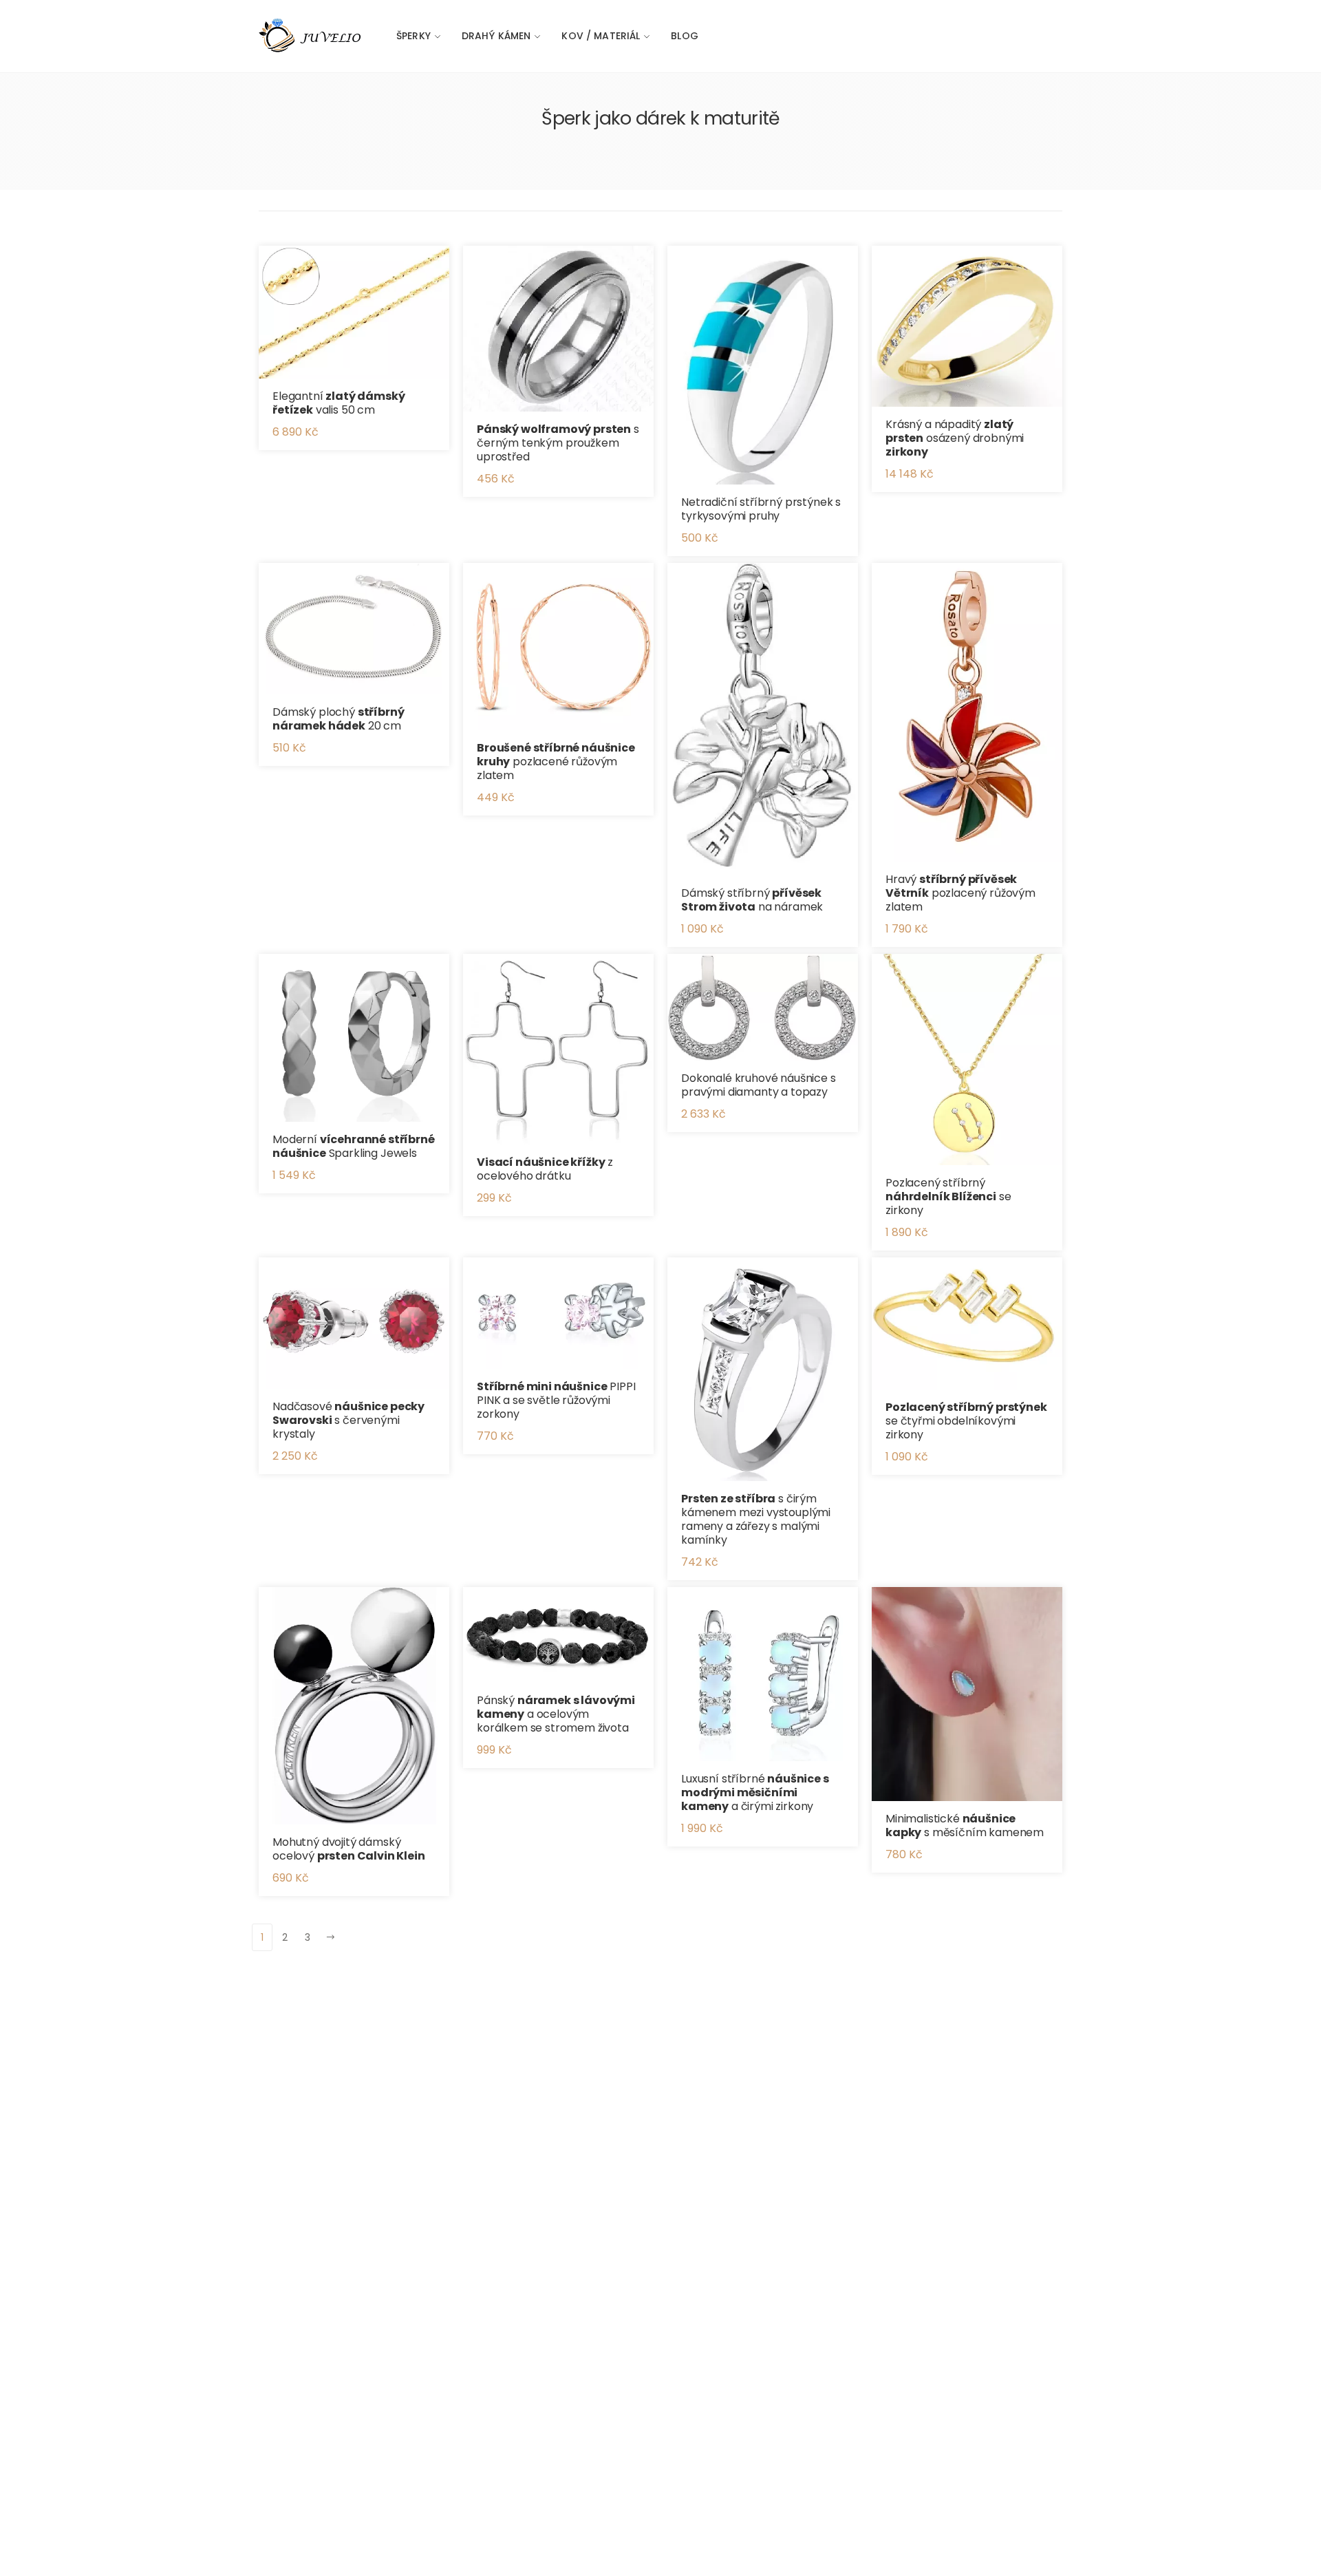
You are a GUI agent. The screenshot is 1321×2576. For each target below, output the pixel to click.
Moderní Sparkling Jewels (354, 1146)
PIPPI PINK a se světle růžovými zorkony (556, 1400)
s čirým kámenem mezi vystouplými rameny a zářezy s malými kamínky (756, 1519)
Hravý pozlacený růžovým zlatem (960, 893)
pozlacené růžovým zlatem (556, 762)
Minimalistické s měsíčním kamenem (965, 1825)
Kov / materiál (601, 36)
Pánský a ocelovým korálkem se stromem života (556, 1714)
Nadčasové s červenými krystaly (348, 1420)
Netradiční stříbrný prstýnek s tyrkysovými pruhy (761, 509)
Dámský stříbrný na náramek (752, 900)
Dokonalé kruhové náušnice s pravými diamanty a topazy (759, 1085)
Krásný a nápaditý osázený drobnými (955, 438)
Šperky (414, 36)
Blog (685, 36)
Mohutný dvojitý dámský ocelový (349, 1849)
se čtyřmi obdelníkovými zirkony (966, 1421)
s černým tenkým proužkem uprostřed (558, 443)
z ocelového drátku (545, 1169)
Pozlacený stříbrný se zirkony (948, 1196)
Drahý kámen (496, 36)
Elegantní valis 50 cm (339, 403)
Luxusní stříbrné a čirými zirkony (755, 1792)
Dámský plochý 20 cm (339, 719)
